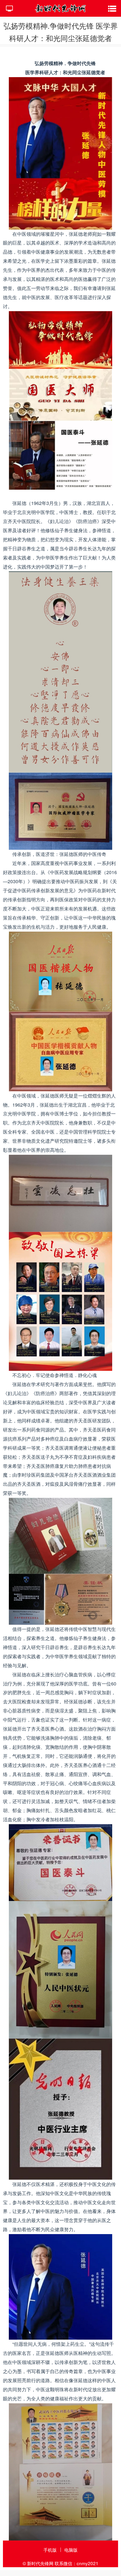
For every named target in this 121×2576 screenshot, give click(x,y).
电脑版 (71, 2550)
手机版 (50, 2550)
